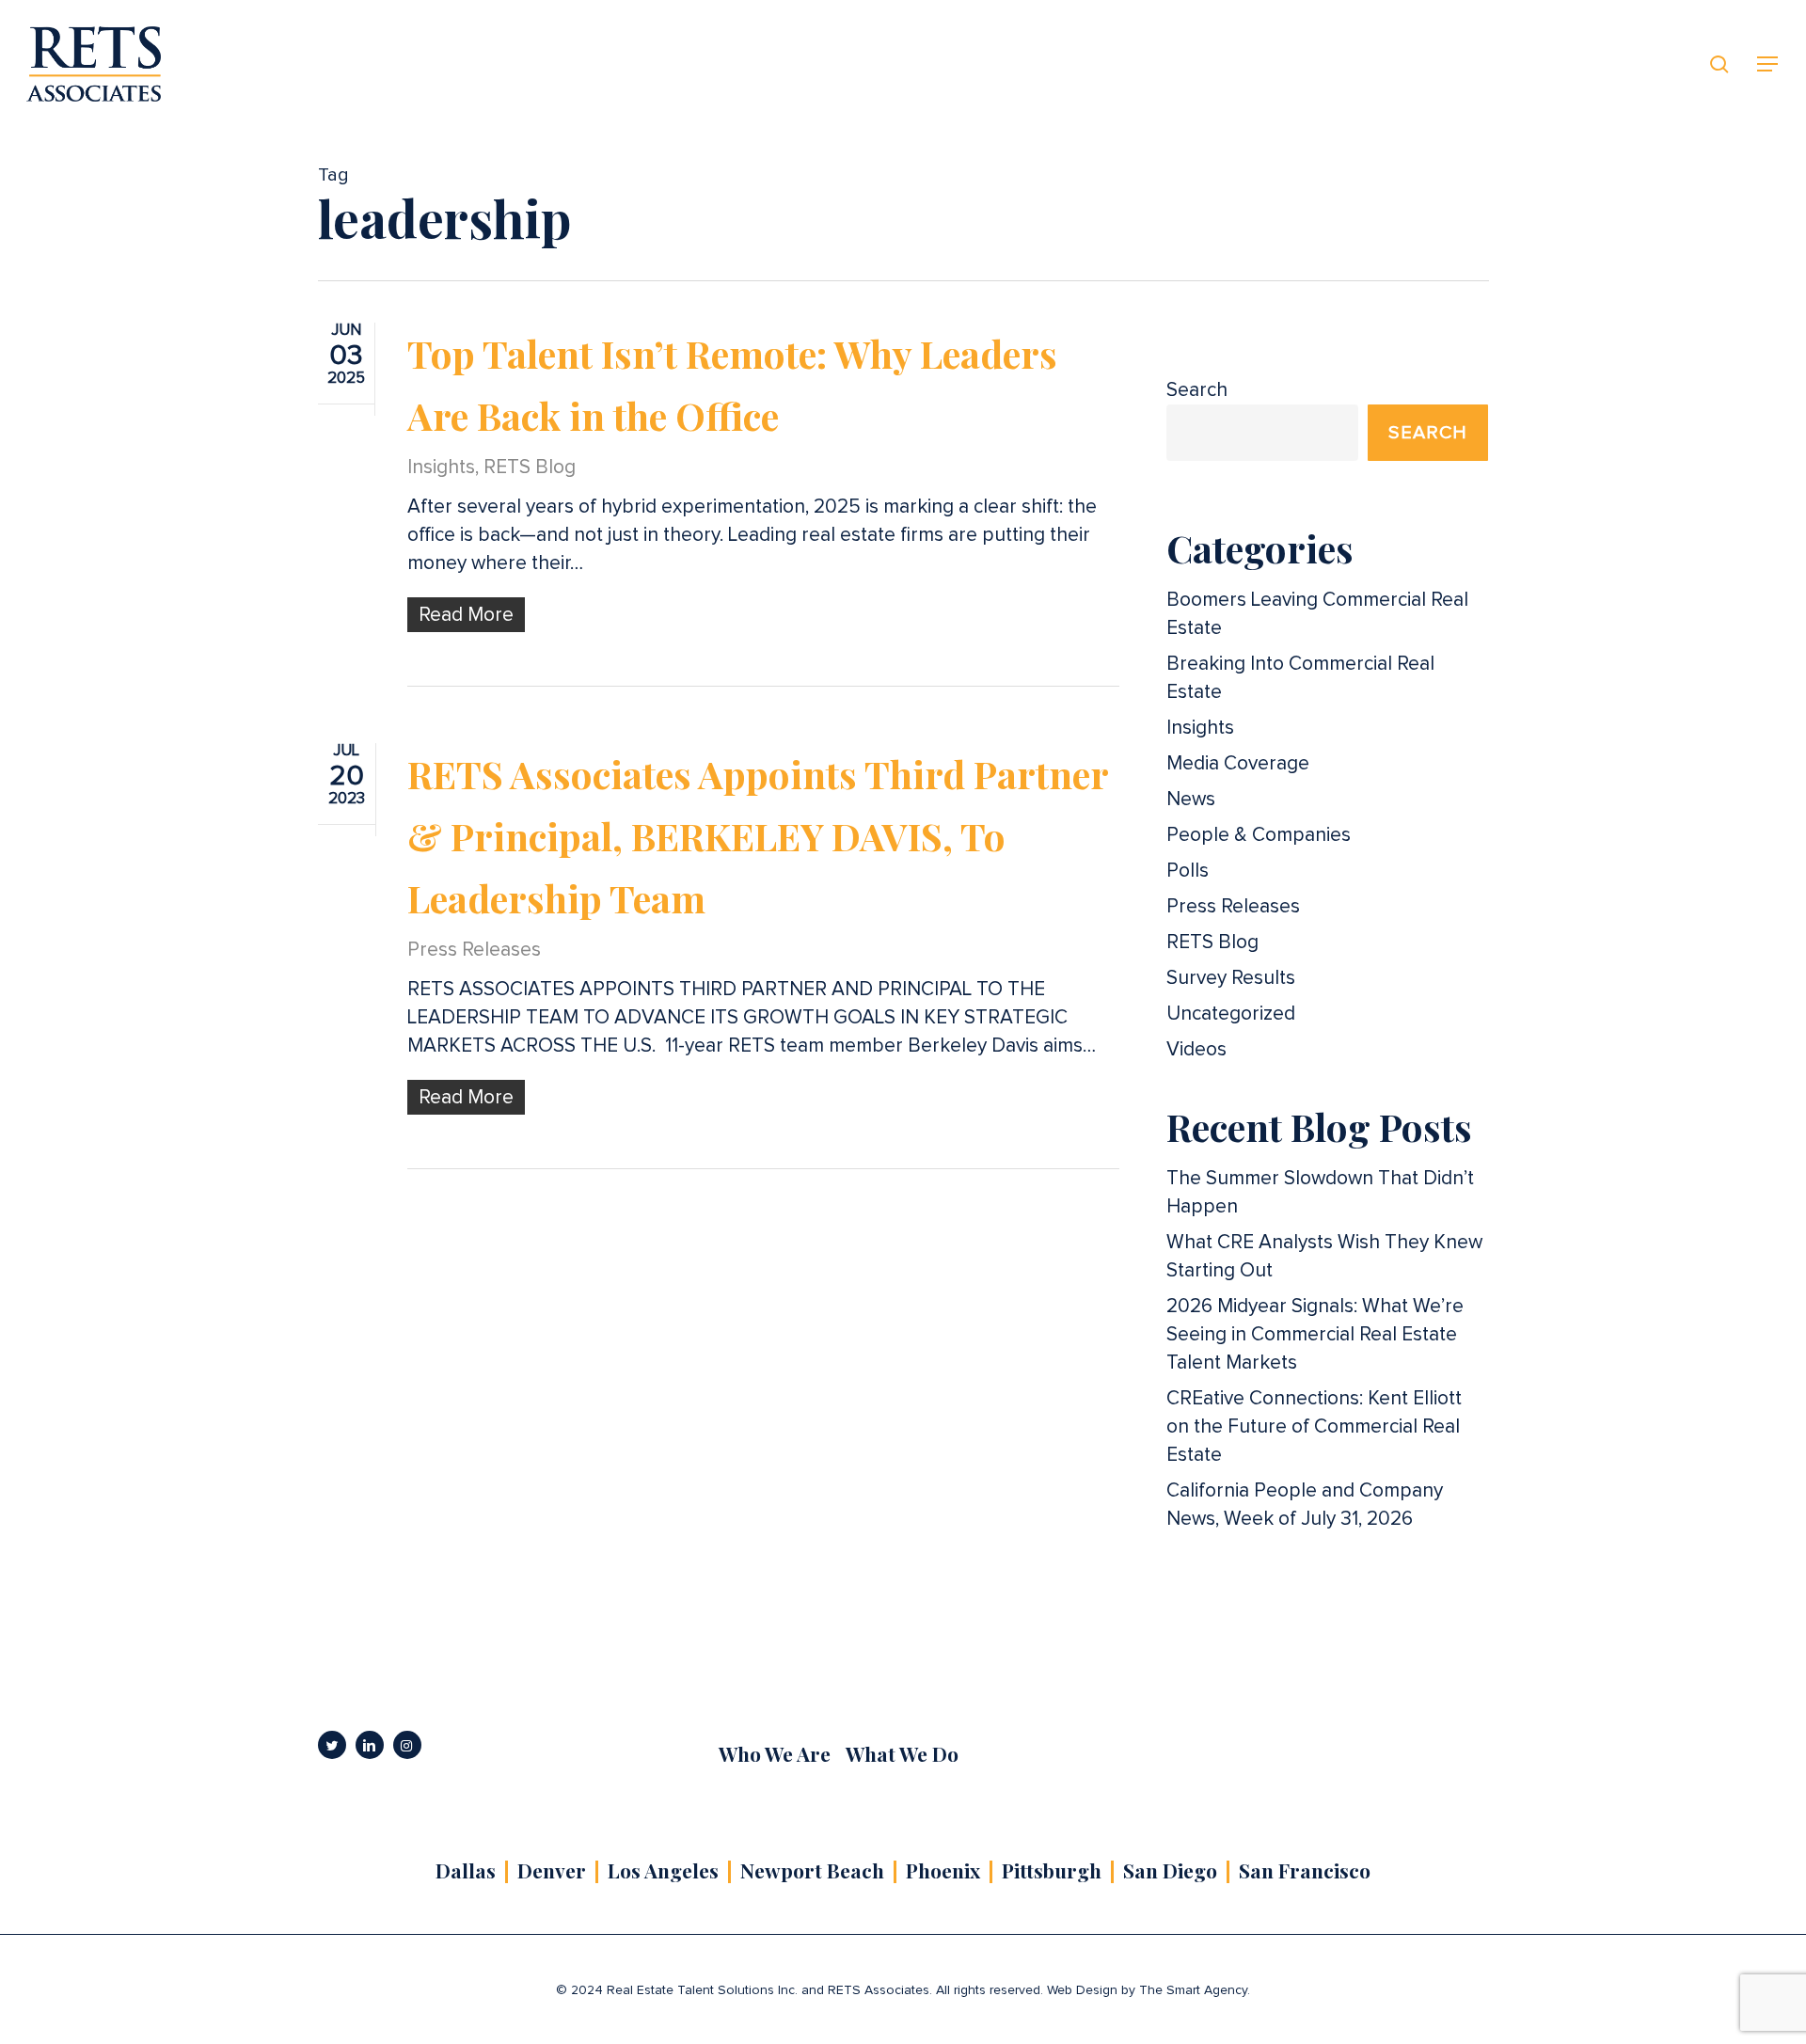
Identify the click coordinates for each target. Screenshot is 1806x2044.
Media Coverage (1238, 763)
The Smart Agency (1193, 1990)
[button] (1768, 64)
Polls (1188, 871)
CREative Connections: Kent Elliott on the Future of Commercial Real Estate (1314, 1426)
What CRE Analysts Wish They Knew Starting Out (1324, 1256)
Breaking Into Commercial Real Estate (1300, 678)
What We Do (902, 1753)
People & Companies (1259, 835)
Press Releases (474, 950)
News (1191, 799)
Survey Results (1231, 978)
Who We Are (775, 1753)
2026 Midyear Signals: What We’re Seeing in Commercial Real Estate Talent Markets (1315, 1334)
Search (1197, 390)
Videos (1196, 1049)
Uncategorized (1231, 1014)
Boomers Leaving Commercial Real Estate (1317, 614)
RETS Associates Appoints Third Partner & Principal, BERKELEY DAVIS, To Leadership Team (758, 836)
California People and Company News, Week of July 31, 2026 (1305, 1505)
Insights (441, 467)
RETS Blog (530, 467)
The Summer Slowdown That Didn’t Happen (1320, 1192)
